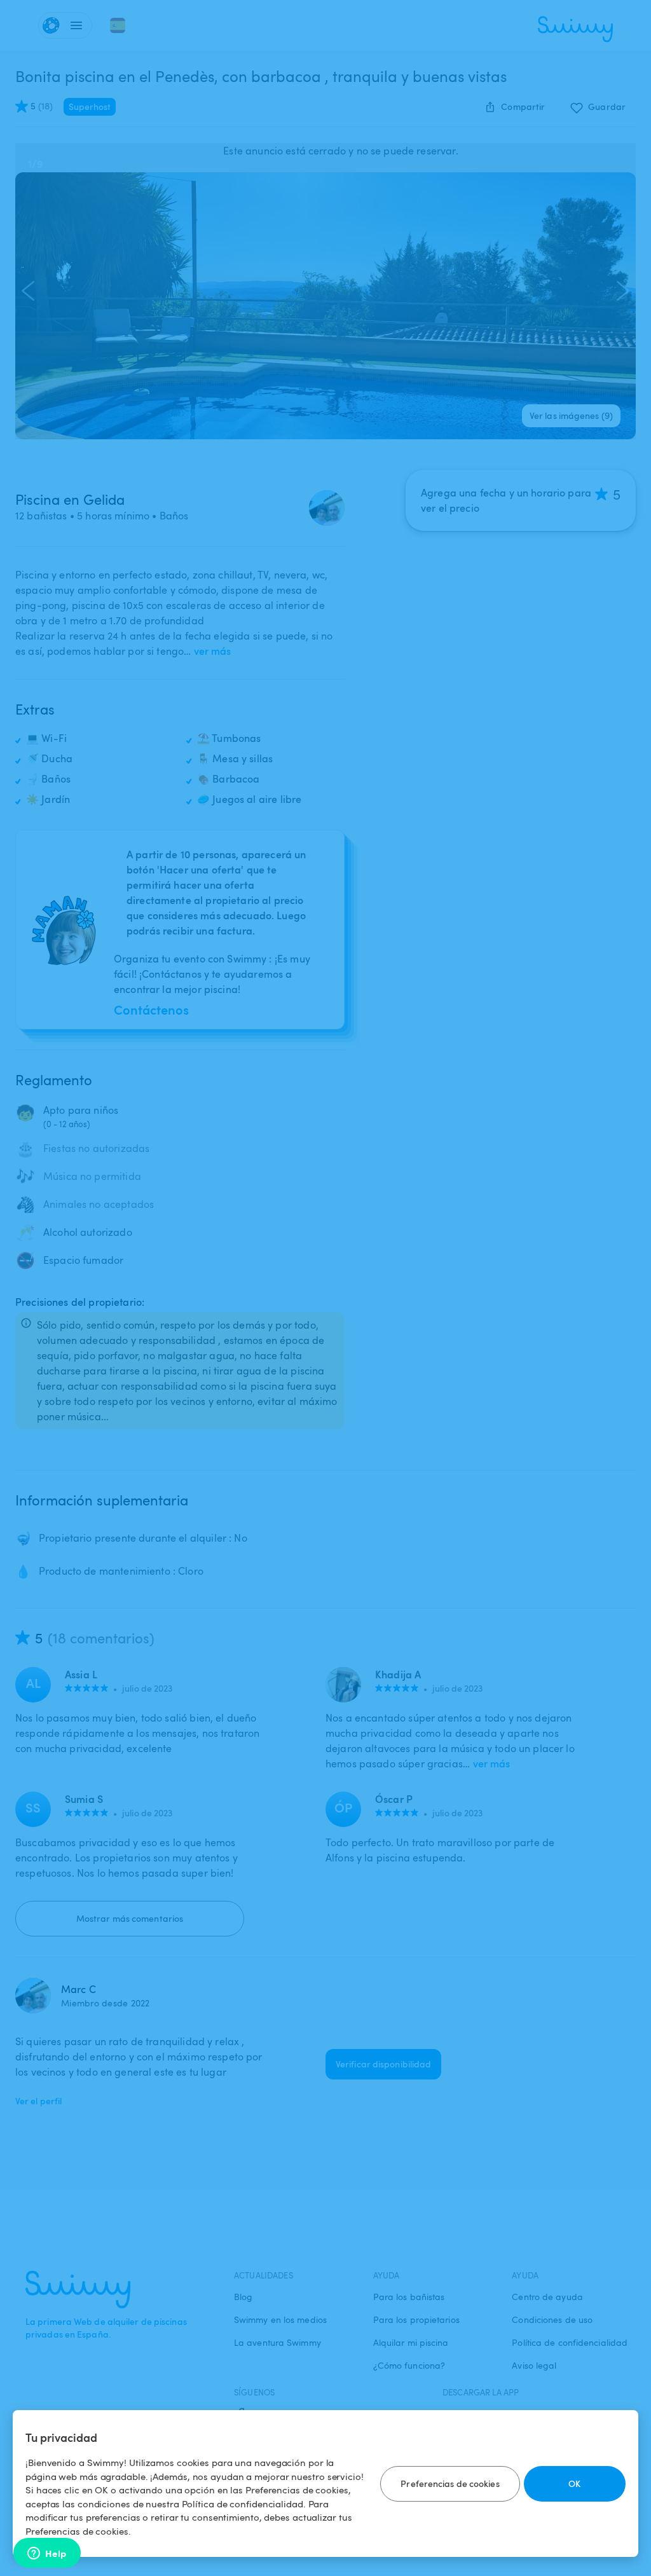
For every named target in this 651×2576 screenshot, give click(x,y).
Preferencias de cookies (450, 2484)
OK (574, 2484)
